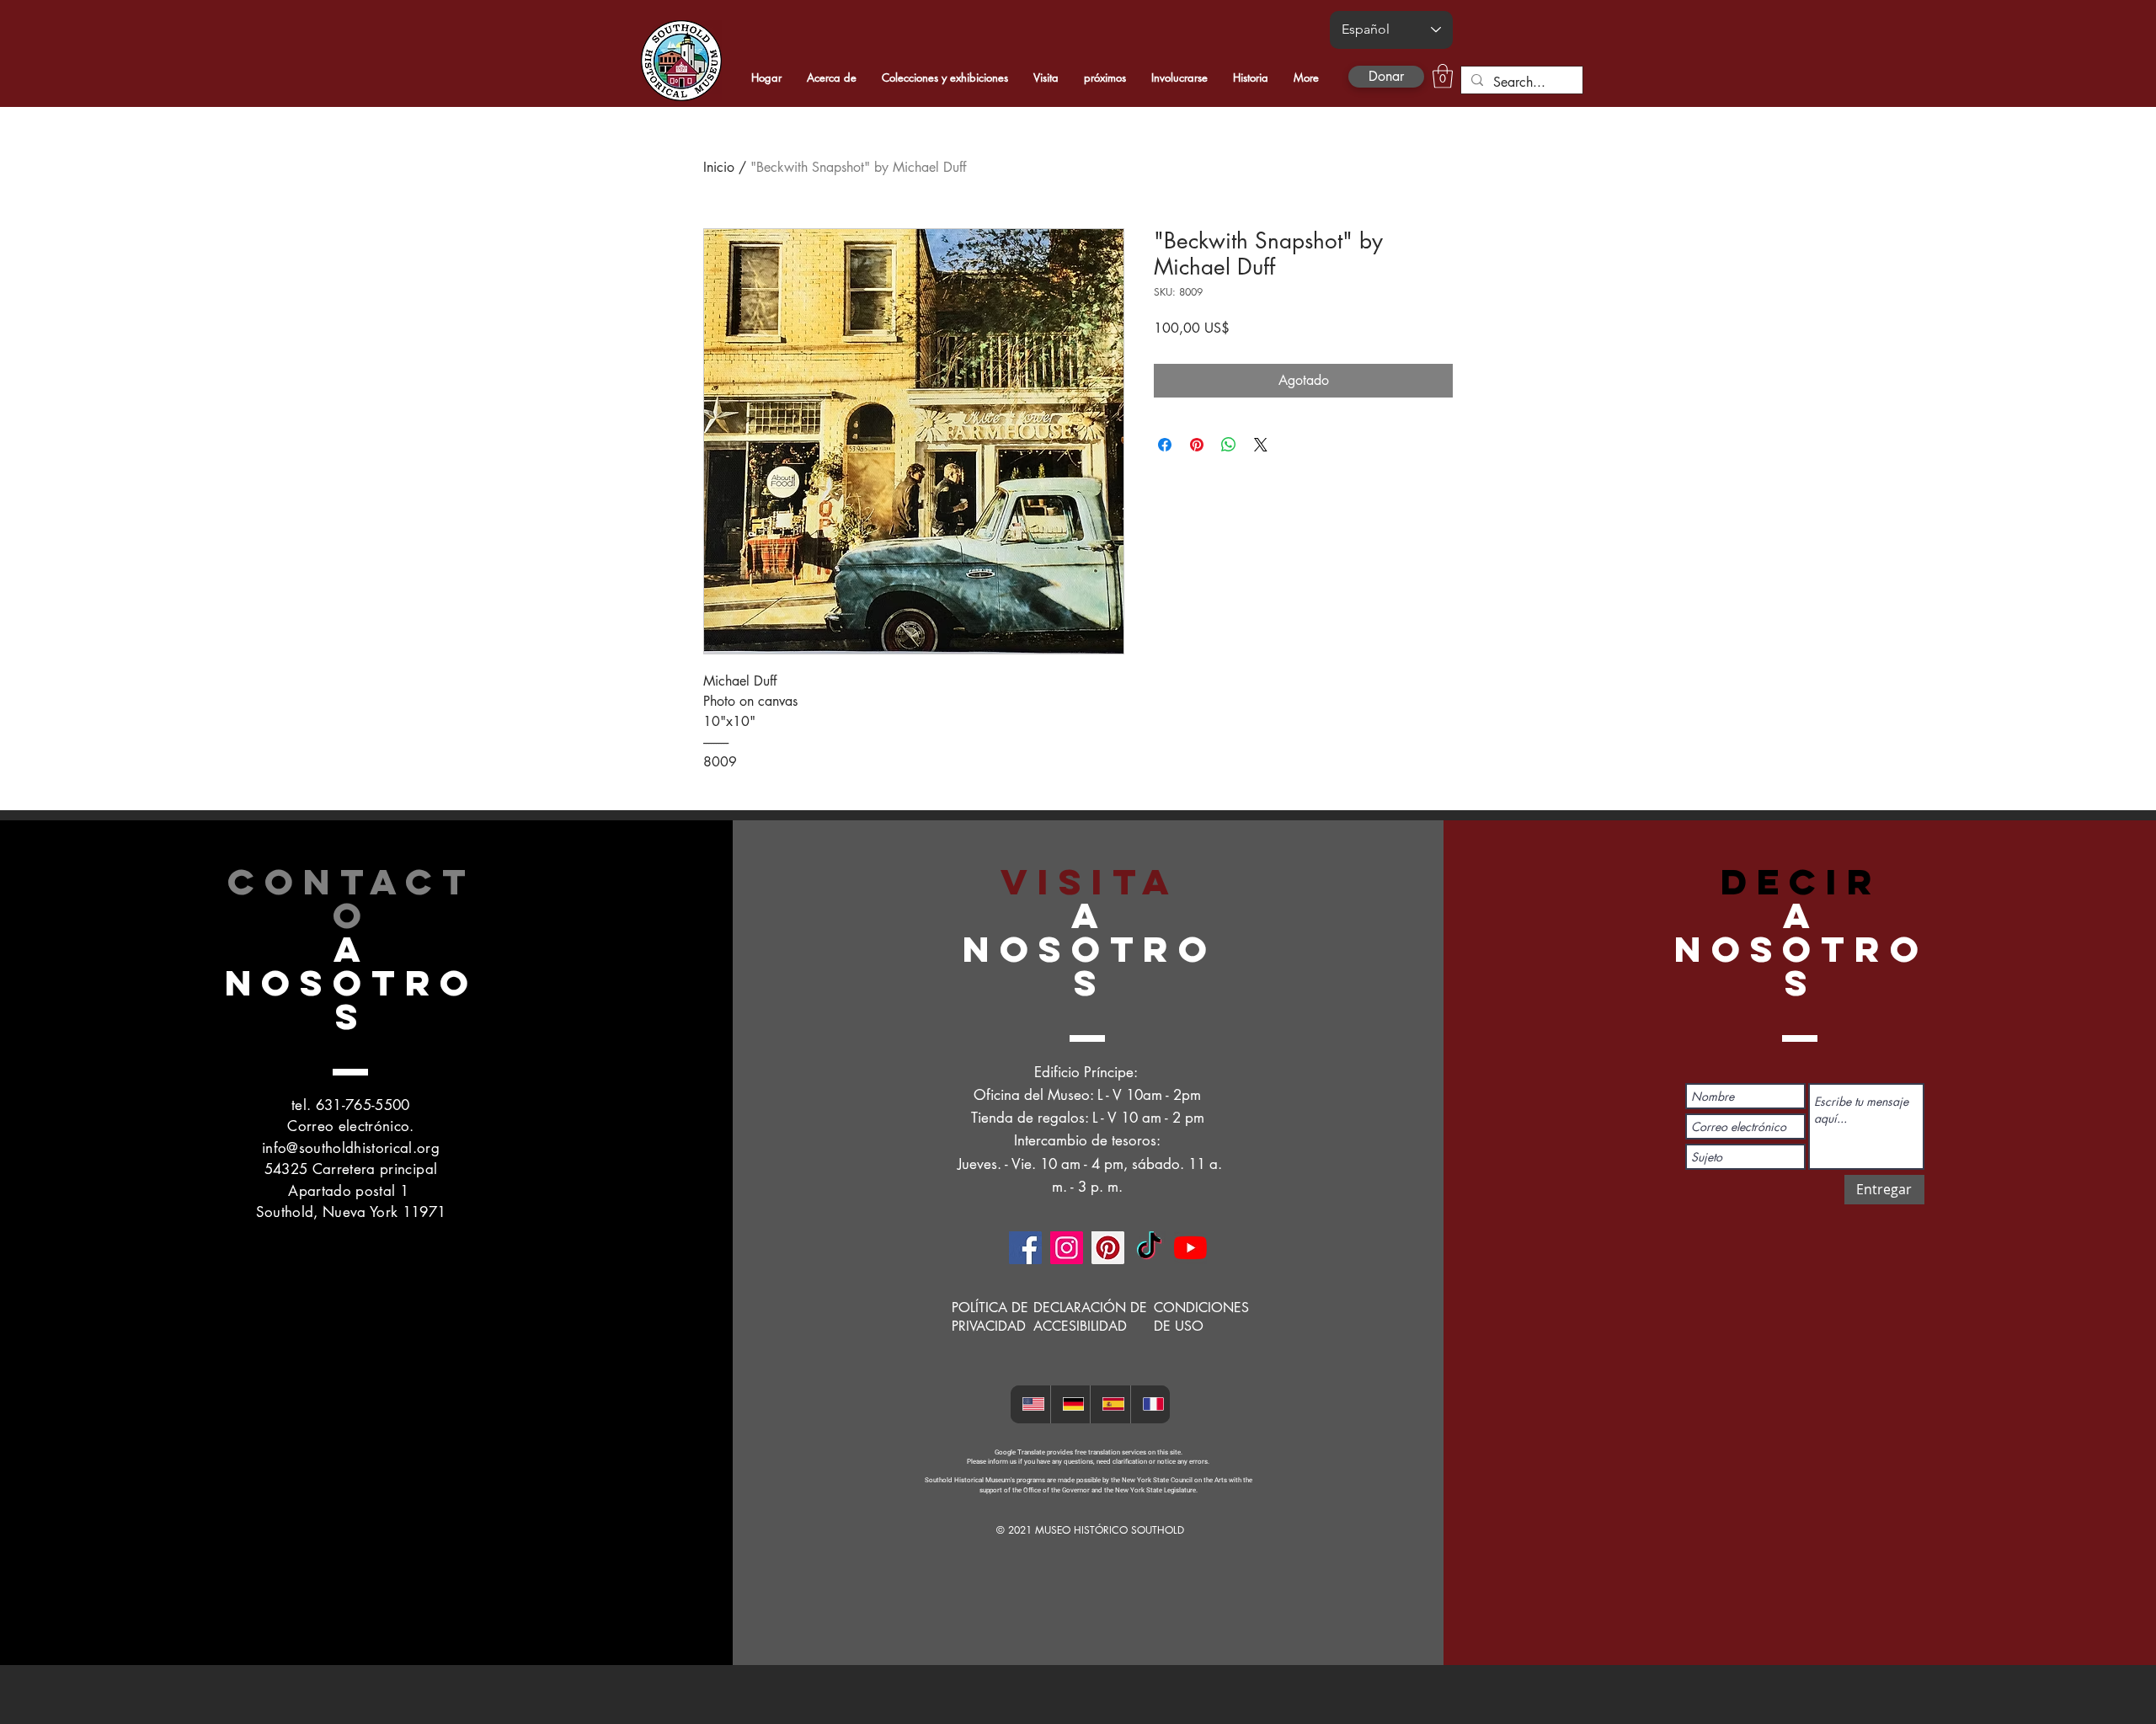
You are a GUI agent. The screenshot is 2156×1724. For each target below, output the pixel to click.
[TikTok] (1149, 1248)
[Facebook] (1025, 1248)
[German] (1070, 1404)
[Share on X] (1261, 445)
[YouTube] (1190, 1248)
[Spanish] (1110, 1404)
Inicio (719, 167)
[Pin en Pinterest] (1197, 445)
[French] (1150, 1404)
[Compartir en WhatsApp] (1229, 445)
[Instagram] (1067, 1248)
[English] (1030, 1404)
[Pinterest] (1108, 1248)
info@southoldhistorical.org (351, 1148)
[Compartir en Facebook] (1165, 445)
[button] (1443, 76)
